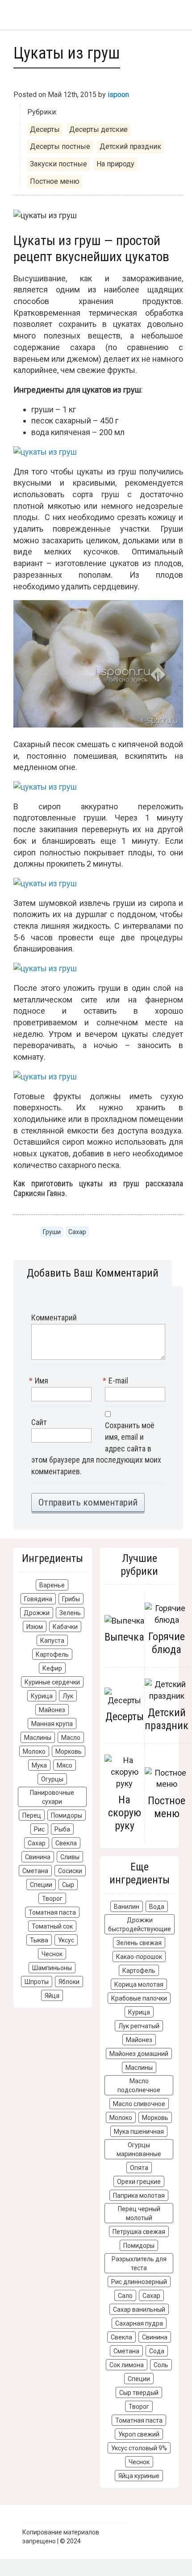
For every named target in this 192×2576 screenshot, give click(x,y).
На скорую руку (125, 1813)
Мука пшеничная (139, 2132)
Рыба (62, 1829)
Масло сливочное (139, 2104)
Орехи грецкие (139, 2182)
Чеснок (52, 1954)
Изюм (35, 1627)
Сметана (35, 1871)
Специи (41, 1885)
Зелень (70, 1613)
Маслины (38, 1738)
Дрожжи (37, 1613)
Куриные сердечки (52, 1682)
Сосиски (70, 1871)
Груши (52, 1232)
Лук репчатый (139, 2026)
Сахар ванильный (139, 2310)
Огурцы (52, 1779)
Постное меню (55, 181)
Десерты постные (60, 146)
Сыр (68, 1885)
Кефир (52, 1668)
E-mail (117, 1381)
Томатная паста (52, 1912)
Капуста (52, 1641)
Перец (32, 1815)
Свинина (38, 1857)
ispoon (118, 95)
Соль (161, 2365)
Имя (40, 1381)
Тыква (39, 1940)
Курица (42, 1696)
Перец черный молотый (139, 2213)
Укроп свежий (139, 2434)
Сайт (39, 1422)
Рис (39, 1829)
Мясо (65, 1765)
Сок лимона (127, 2365)
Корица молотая (139, 1984)
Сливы (70, 1857)
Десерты (45, 129)
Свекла (66, 1843)
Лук (68, 1696)
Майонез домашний (139, 2054)
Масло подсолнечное (139, 2085)
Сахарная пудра (139, 2323)
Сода (157, 2351)
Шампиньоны (52, 1968)
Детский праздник (130, 146)
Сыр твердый (139, 2393)
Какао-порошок (139, 1957)
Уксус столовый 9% (139, 2448)
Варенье (52, 1585)
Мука (39, 1765)
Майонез (52, 1710)
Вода (157, 1907)
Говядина (38, 1599)
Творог (52, 1899)
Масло (71, 1738)
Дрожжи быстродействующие (140, 1925)
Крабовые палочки (139, 1998)
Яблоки (69, 1982)
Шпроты (37, 1982)
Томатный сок (52, 1926)
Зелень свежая (139, 1943)
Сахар (77, 1232)
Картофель (52, 1654)
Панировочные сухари (52, 1797)
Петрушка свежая (139, 2232)
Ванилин (127, 1907)
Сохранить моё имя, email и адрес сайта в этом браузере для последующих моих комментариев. (96, 1448)
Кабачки (65, 1627)
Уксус (66, 1940)
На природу (115, 164)
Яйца (52, 1996)
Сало (125, 2296)
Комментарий (54, 1318)
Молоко (34, 1751)
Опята (139, 2168)
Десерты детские (98, 129)
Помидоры (67, 1815)
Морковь (69, 1751)
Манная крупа (52, 1724)
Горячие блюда (167, 1643)
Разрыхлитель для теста (139, 2263)
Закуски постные (58, 164)
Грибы (71, 1599)
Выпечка (124, 1637)
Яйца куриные (139, 2476)
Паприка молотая (139, 2195)
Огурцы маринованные (139, 2149)
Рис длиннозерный (139, 2282)
